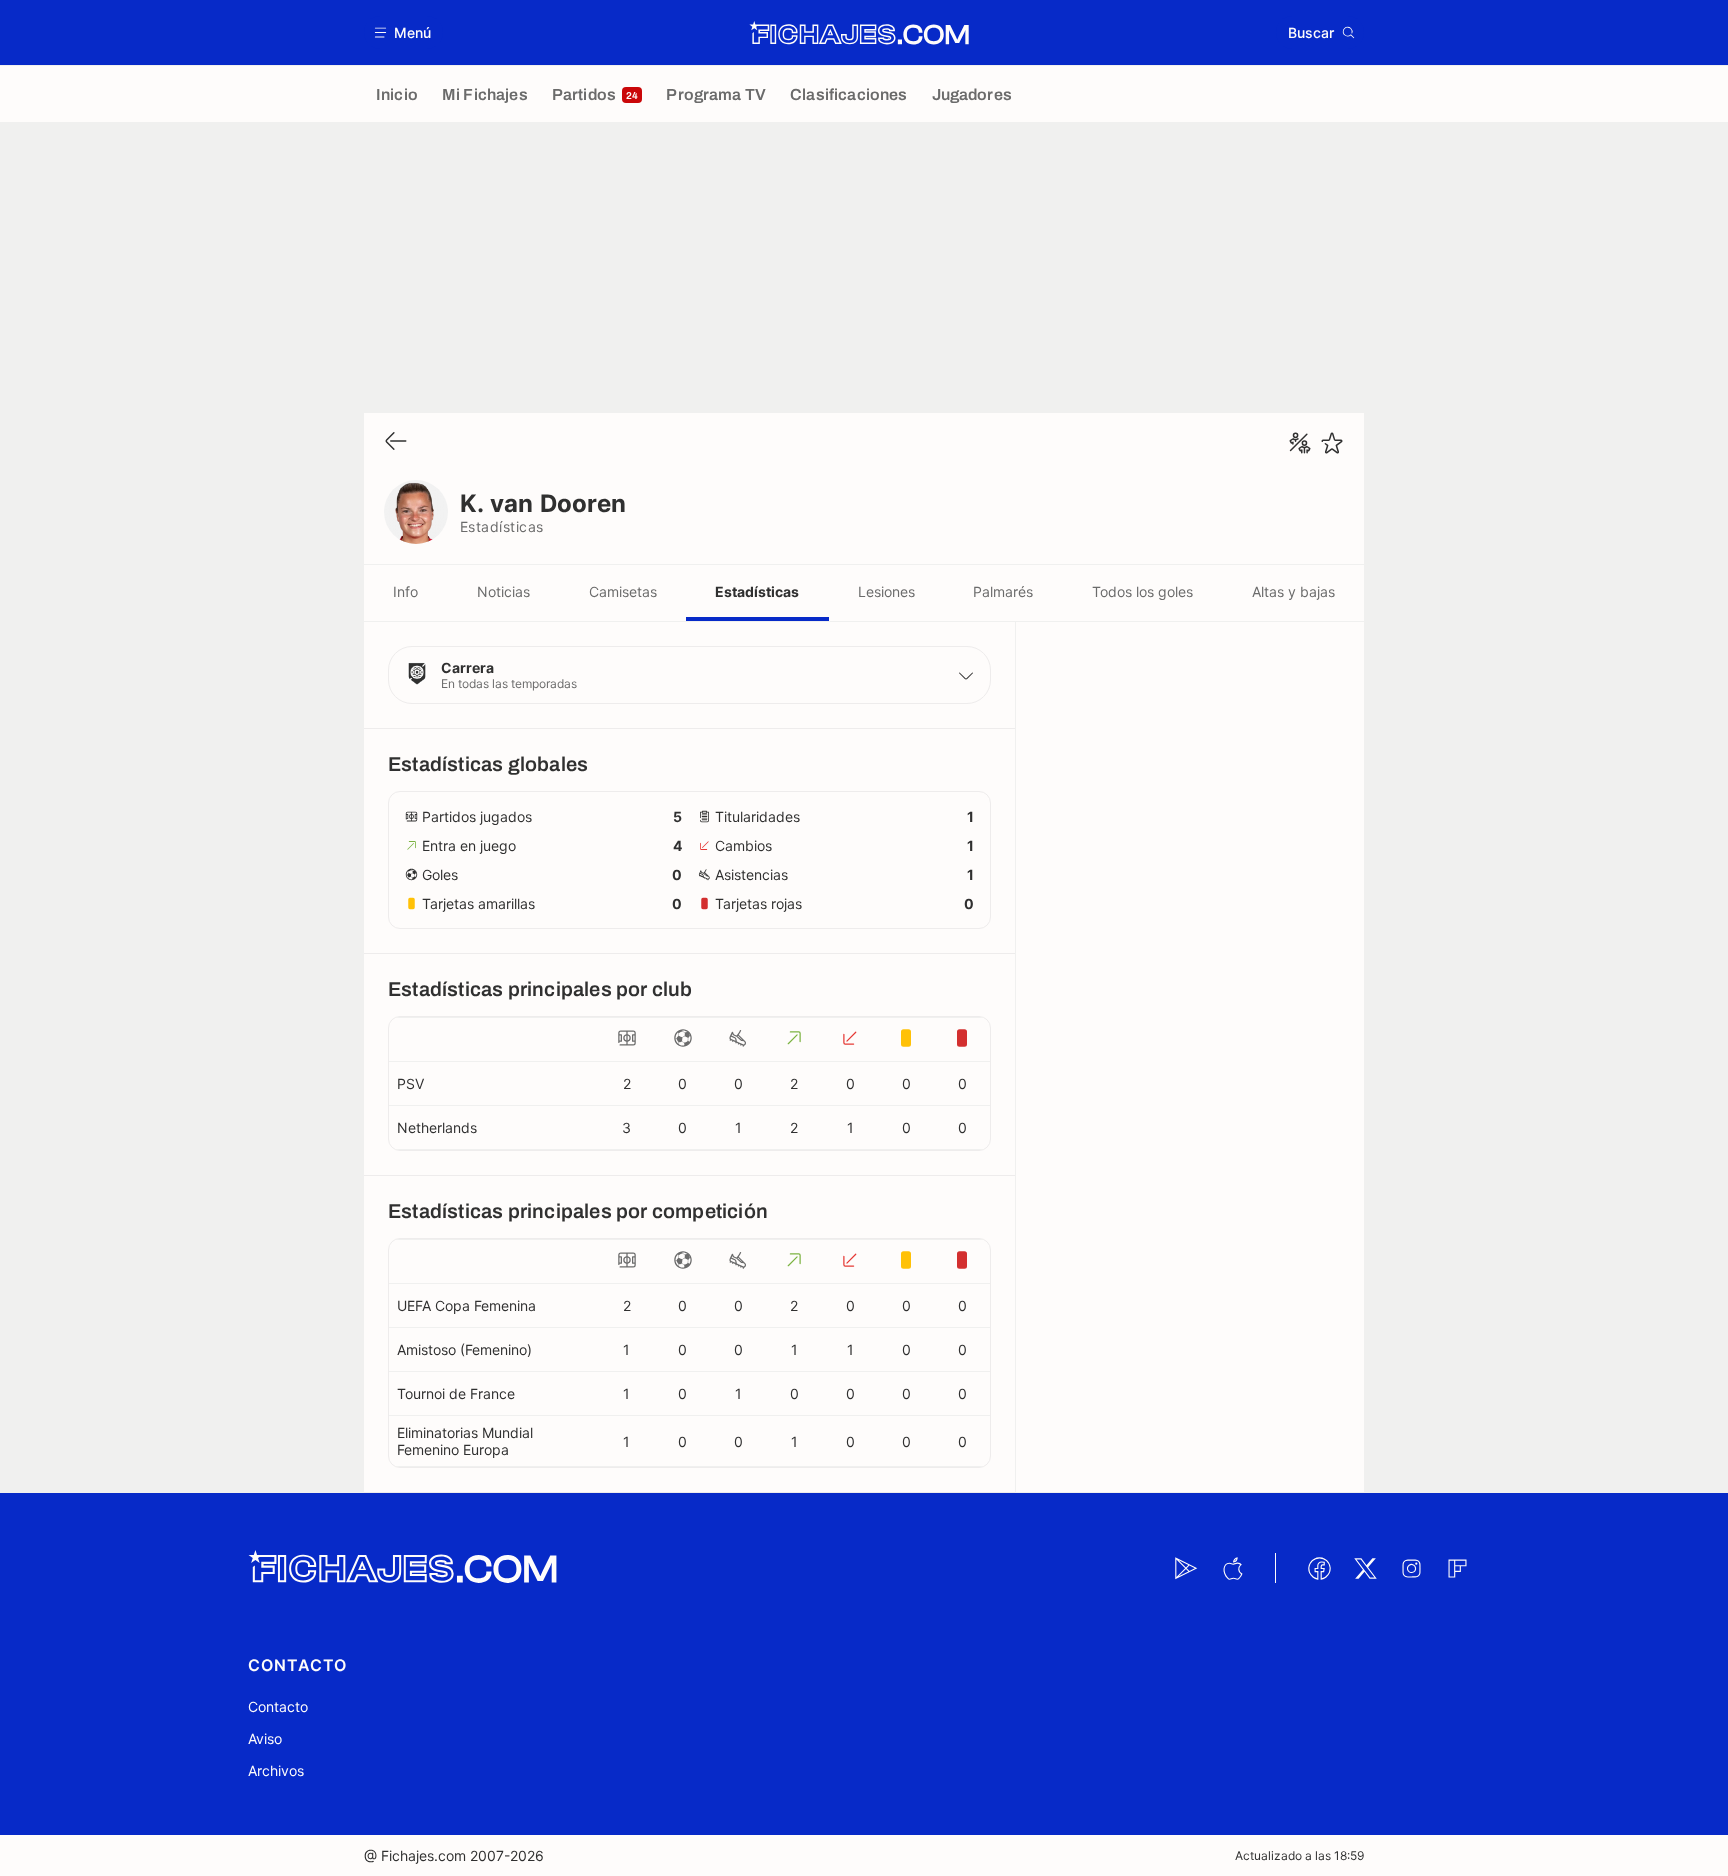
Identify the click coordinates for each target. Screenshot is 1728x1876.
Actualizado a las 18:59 (1299, 1855)
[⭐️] (1332, 443)
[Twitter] (1365, 1568)
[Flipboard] (1457, 1568)
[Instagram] (1411, 1568)
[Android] (1186, 1568)
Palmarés (1003, 591)
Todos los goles (1142, 591)
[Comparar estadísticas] (1300, 443)
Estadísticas (757, 591)
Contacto (278, 1706)
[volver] (396, 442)
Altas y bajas (1293, 591)
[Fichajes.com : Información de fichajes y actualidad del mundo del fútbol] (859, 33)
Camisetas (623, 591)
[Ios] (1232, 1568)
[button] (403, 32)
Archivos (276, 1770)
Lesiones (886, 591)
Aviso (265, 1738)
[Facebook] (1319, 1568)
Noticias (503, 591)
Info (405, 591)
